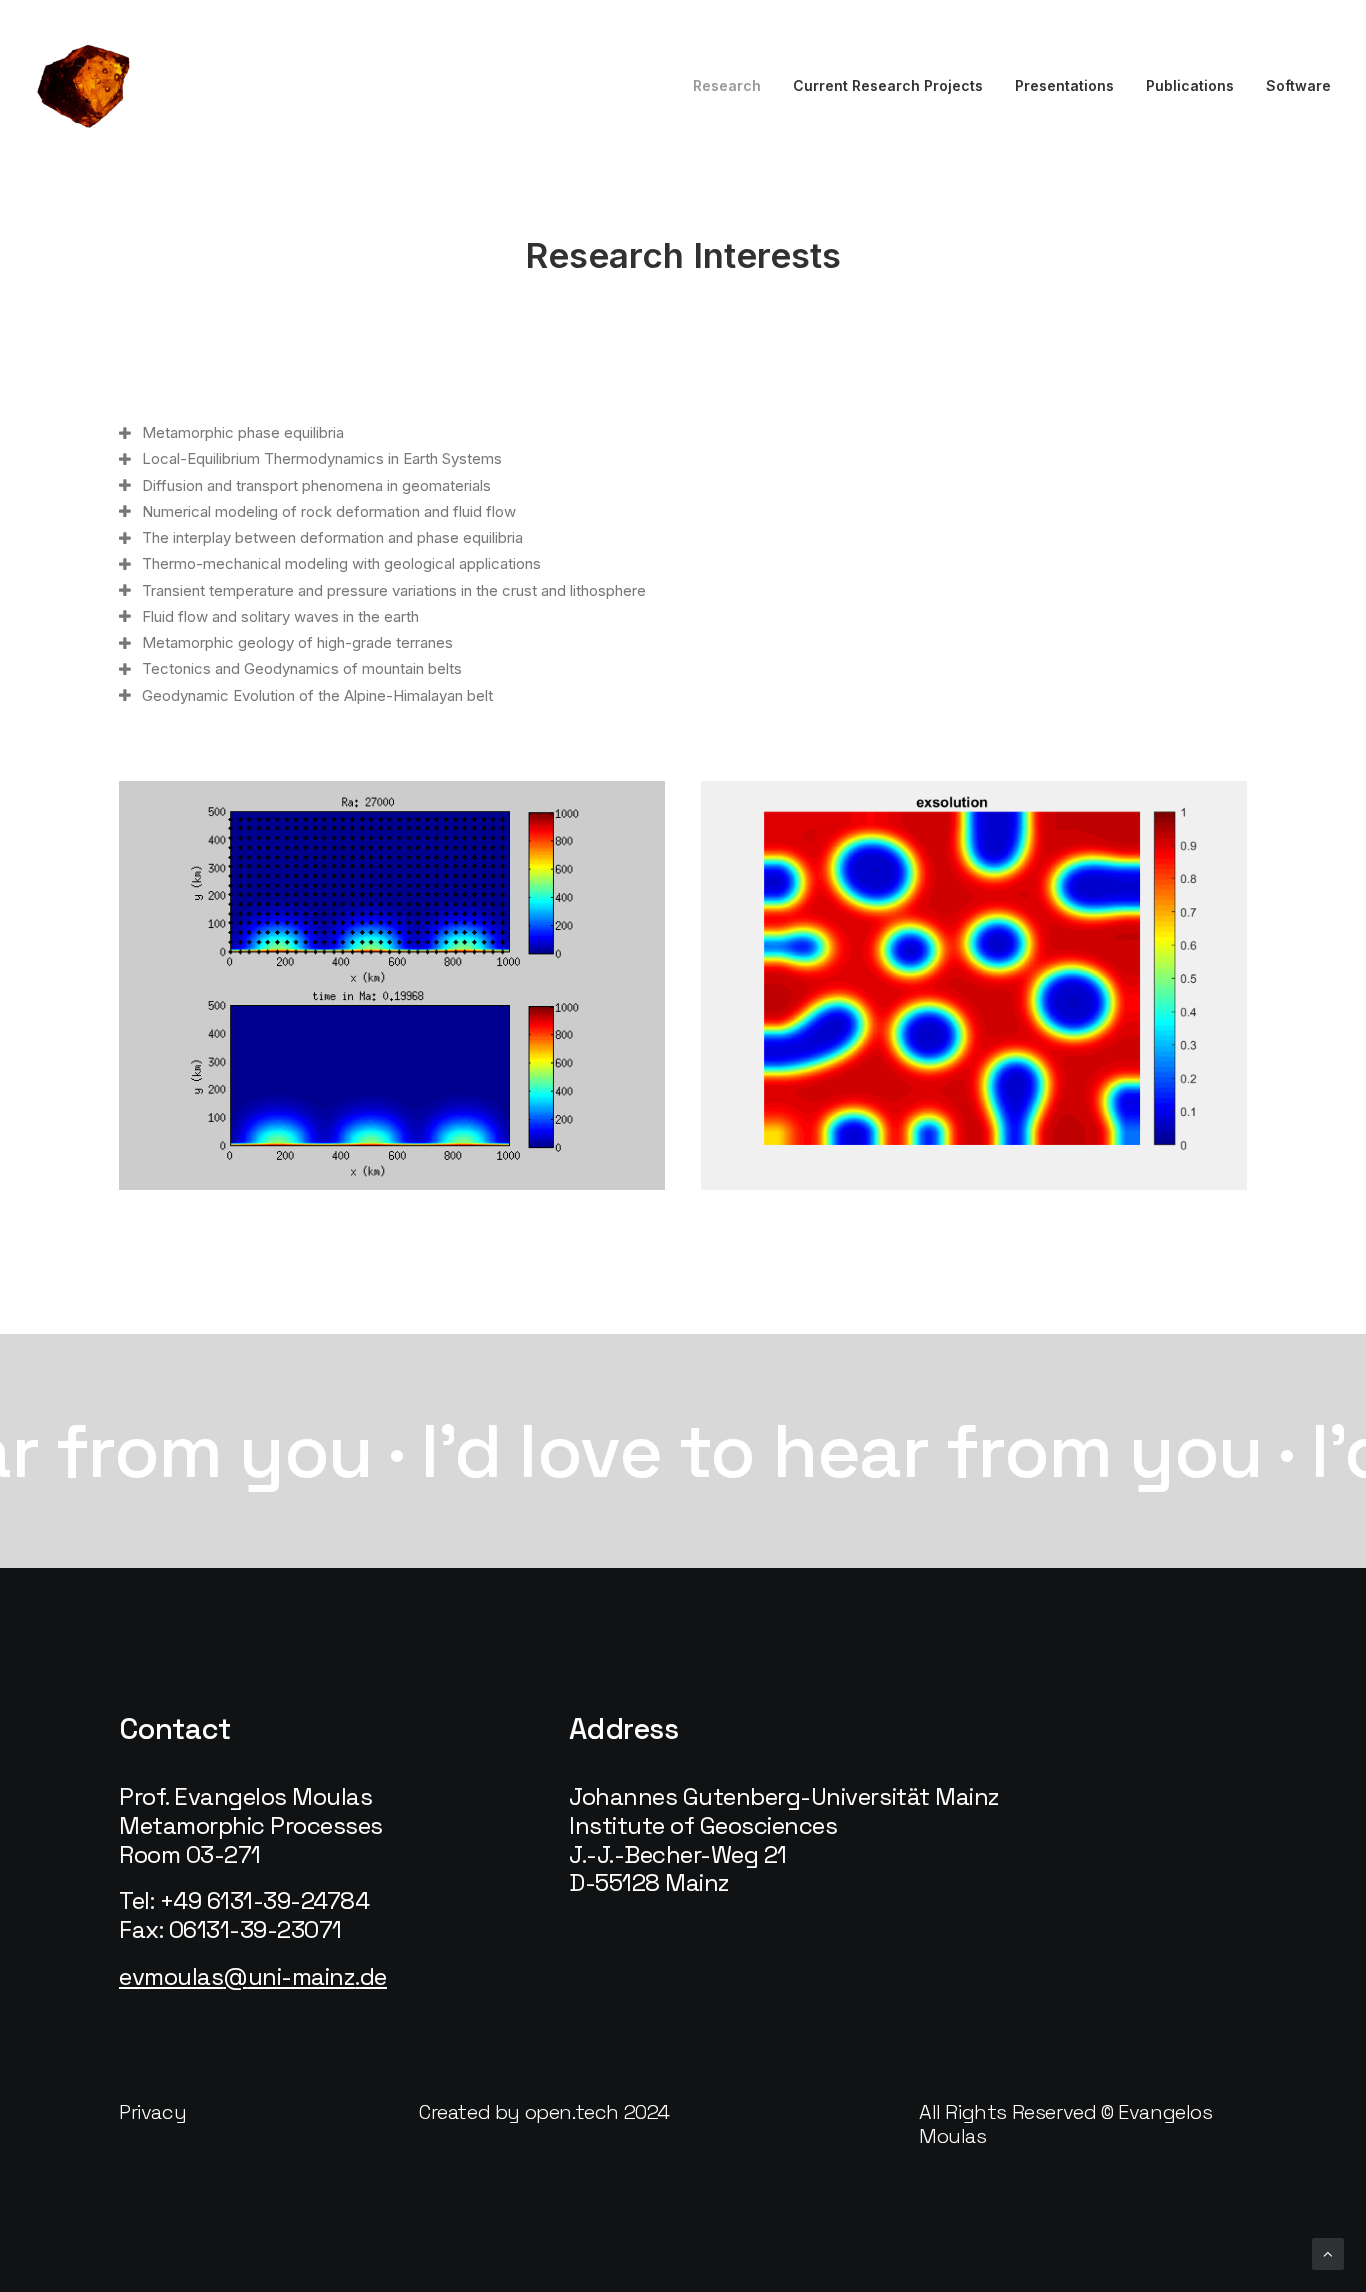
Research (727, 85)
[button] (152, 2112)
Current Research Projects (888, 85)
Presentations (1064, 85)
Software (1298, 85)
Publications (1190, 85)
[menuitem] (734, 86)
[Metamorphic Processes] (85, 86)
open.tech (572, 2112)
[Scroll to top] (1328, 2252)
